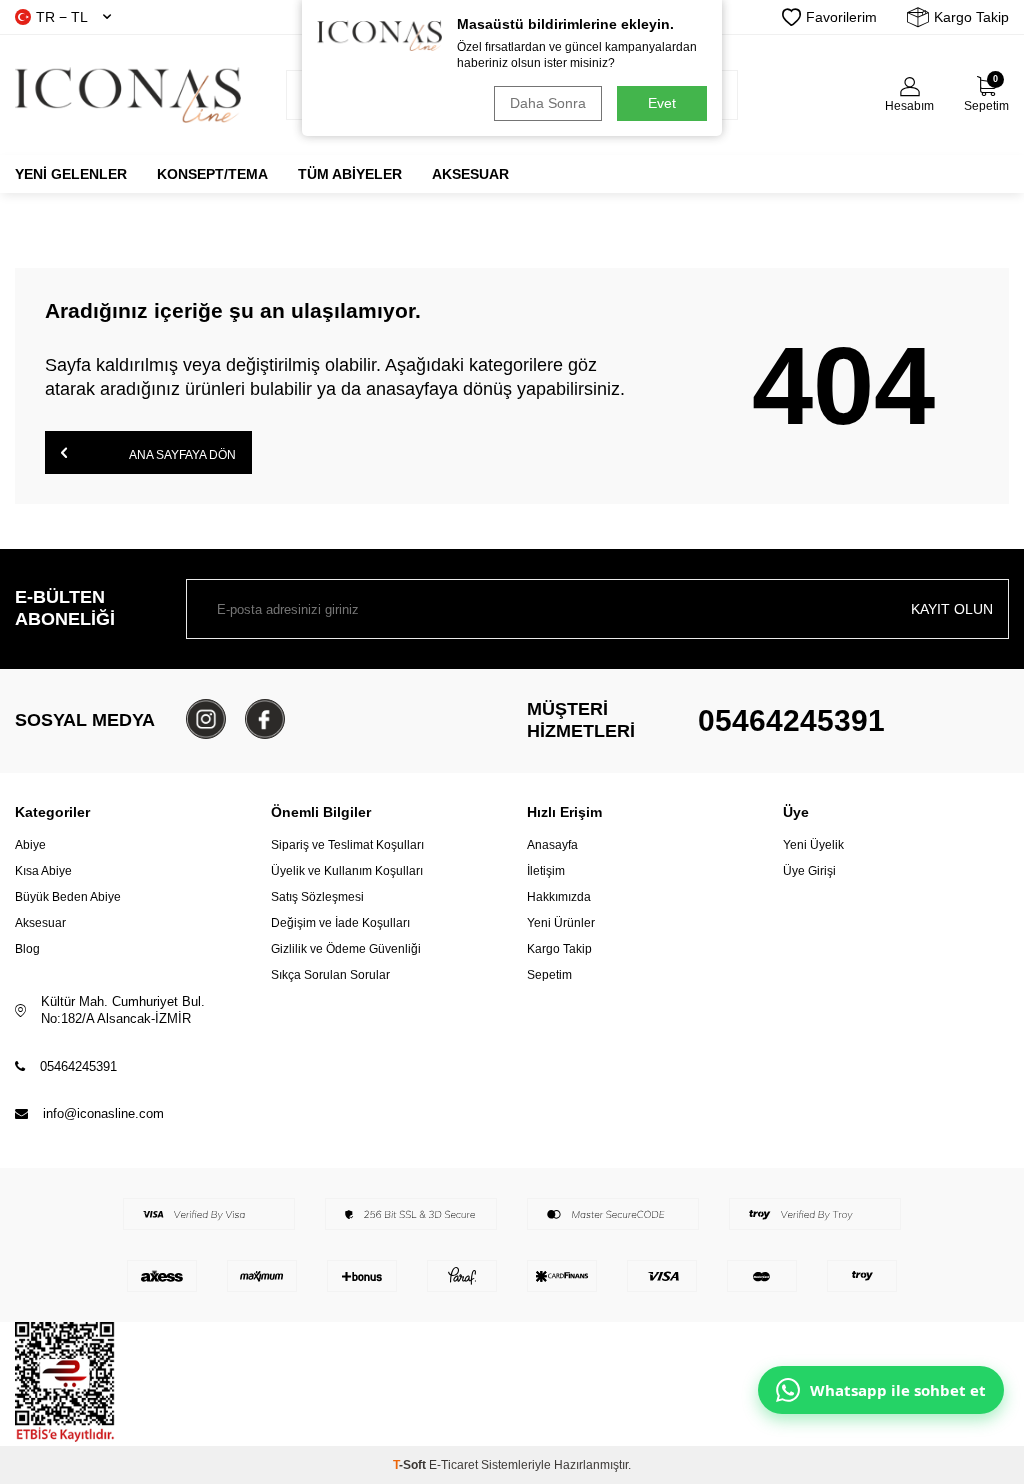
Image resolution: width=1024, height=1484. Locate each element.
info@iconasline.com (103, 1113)
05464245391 (791, 720)
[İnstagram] (206, 719)
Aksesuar (470, 174)
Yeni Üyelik (813, 845)
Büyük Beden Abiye (68, 897)
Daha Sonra (548, 103)
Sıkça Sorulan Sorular (330, 975)
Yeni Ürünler (561, 923)
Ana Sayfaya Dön (181, 455)
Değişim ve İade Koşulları (340, 923)
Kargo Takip (971, 17)
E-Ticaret (453, 1465)
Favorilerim (841, 17)
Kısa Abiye (43, 871)
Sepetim (549, 975)
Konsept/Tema (212, 174)
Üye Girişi (809, 871)
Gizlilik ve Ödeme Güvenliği (346, 949)
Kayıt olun (952, 609)
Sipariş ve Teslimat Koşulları (347, 845)
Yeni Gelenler (71, 174)
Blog (27, 949)
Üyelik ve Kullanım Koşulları (347, 871)
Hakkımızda (559, 897)
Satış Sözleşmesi (317, 897)
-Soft (411, 1465)
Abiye (30, 845)
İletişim (546, 871)
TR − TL (62, 17)
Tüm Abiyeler (350, 174)
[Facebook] (265, 719)
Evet (662, 103)
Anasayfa (552, 845)
